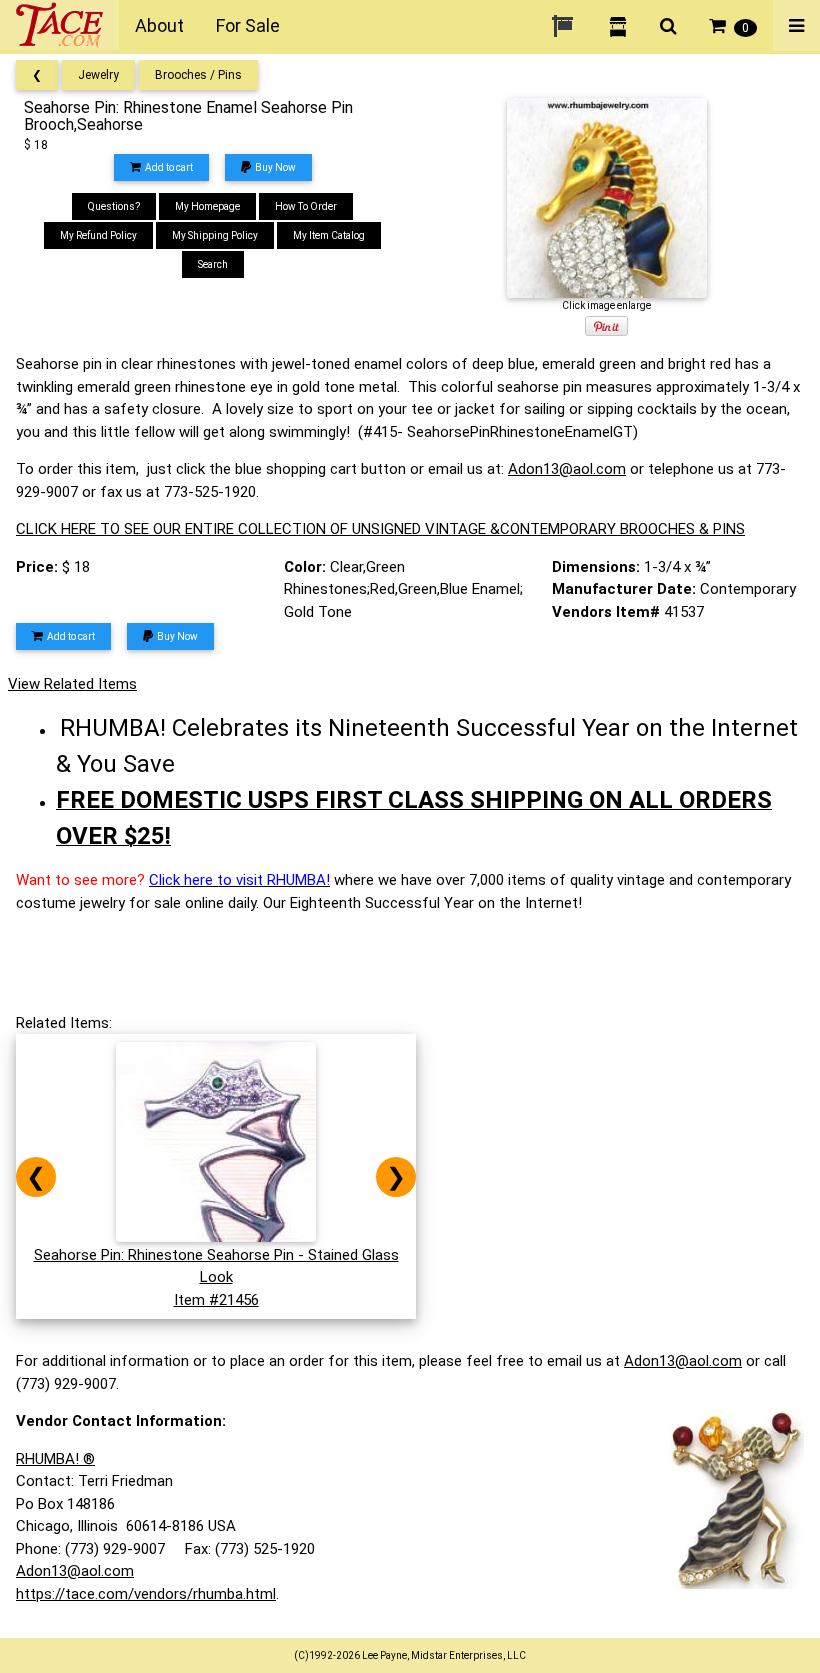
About (159, 25)
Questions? (114, 206)
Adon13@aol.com (567, 469)
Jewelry (98, 75)
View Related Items (72, 684)
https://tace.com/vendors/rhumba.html (146, 1594)
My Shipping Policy (215, 235)
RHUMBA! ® (55, 1459)
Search (213, 264)
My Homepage (207, 206)
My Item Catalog (329, 235)
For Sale (248, 25)
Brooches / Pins (198, 75)
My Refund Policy (98, 235)
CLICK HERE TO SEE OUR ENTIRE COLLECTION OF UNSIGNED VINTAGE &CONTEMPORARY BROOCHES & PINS (380, 529)
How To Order (306, 206)
